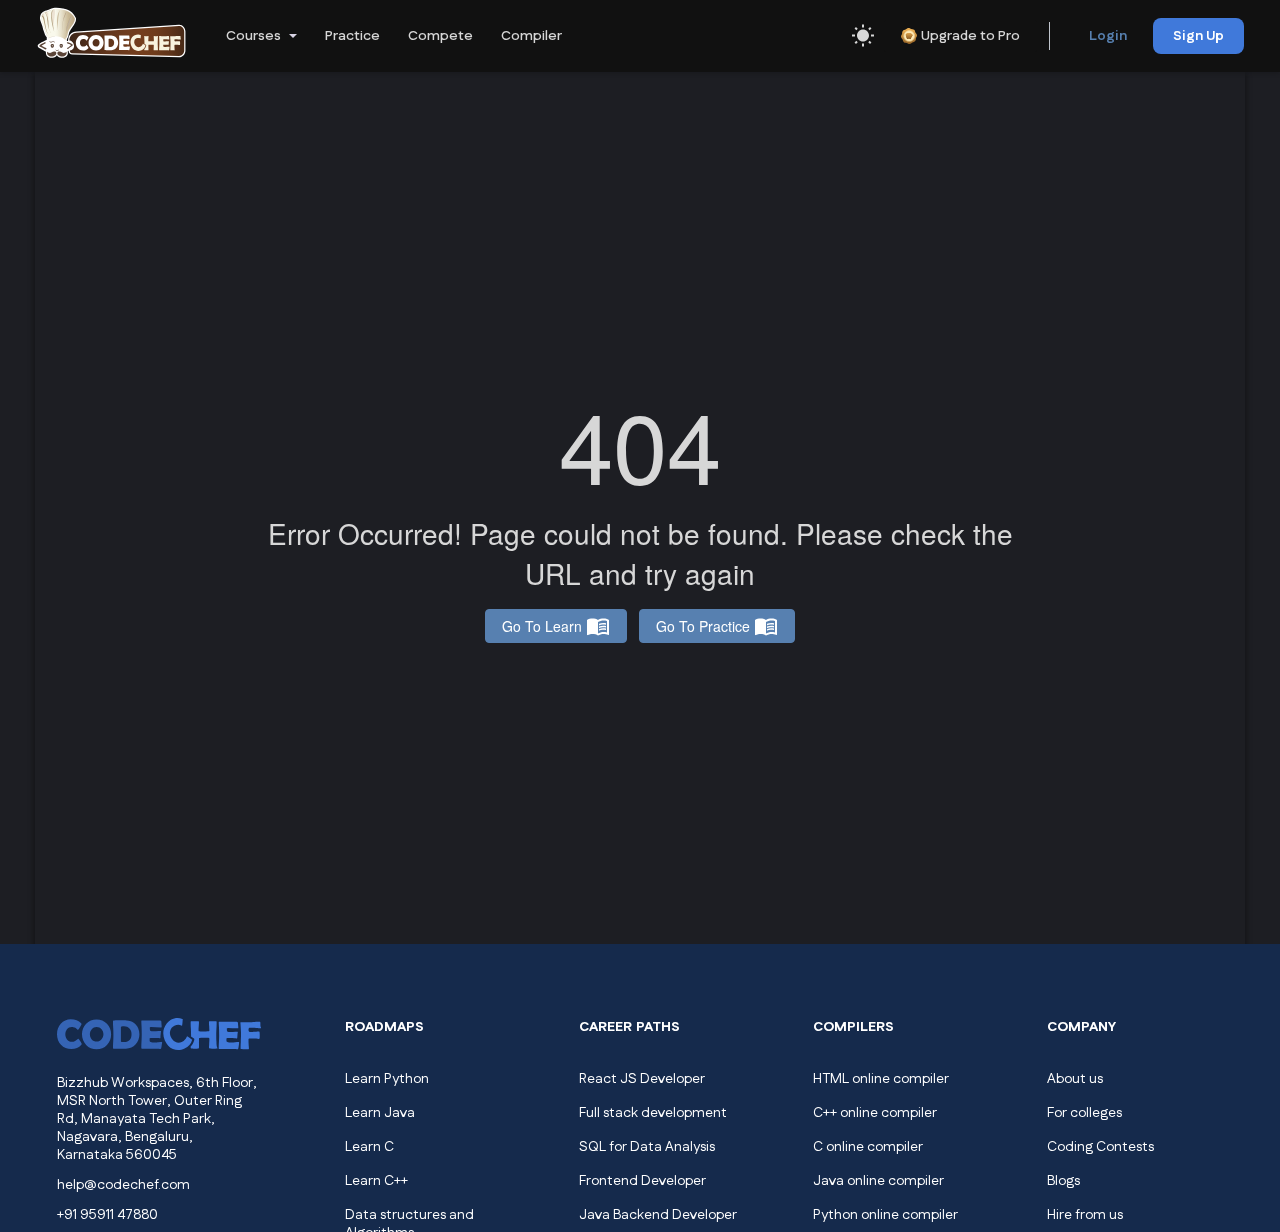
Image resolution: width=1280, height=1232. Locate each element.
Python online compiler (885, 1215)
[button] (259, 36)
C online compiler (868, 1147)
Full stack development (653, 1113)
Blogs (1063, 1181)
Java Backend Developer (658, 1215)
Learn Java (380, 1113)
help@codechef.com (123, 1185)
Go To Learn (542, 626)
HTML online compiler (881, 1079)
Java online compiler (878, 1181)
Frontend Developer (642, 1181)
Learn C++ (376, 1181)
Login (1108, 36)
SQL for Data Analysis (647, 1147)
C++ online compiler (875, 1113)
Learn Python (387, 1079)
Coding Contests (1100, 1147)
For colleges (1084, 1113)
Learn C (369, 1147)
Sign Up (1198, 36)
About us (1075, 1079)
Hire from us (1085, 1215)
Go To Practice (703, 626)
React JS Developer (642, 1079)
